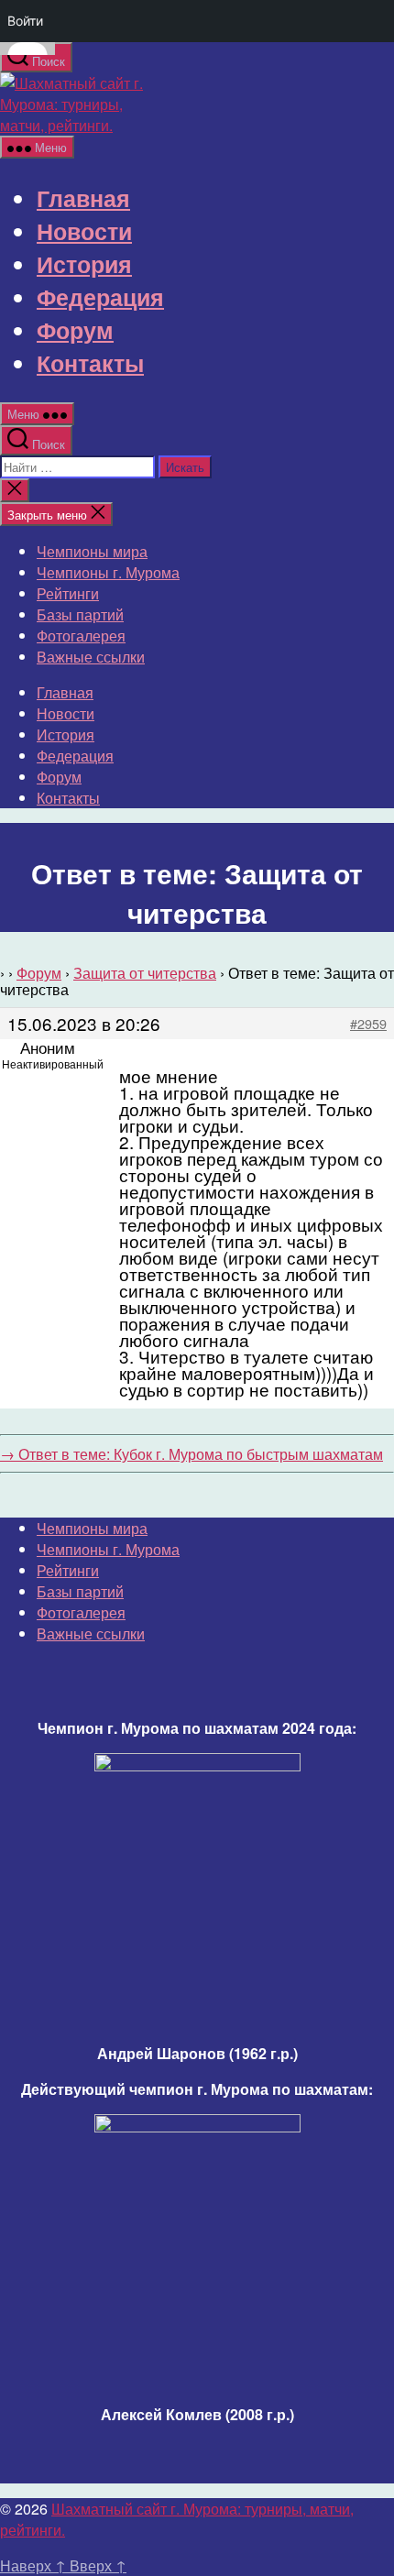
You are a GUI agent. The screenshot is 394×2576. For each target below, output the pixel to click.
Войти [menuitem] (25, 21)
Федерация (100, 297)
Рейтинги (68, 593)
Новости (84, 231)
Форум (75, 330)
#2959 (368, 1024)
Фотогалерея (81, 636)
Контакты (90, 363)
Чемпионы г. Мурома (108, 572)
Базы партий (80, 614)
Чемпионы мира (92, 551)
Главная (83, 198)
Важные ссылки (91, 657)
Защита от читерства (145, 973)
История (84, 264)
